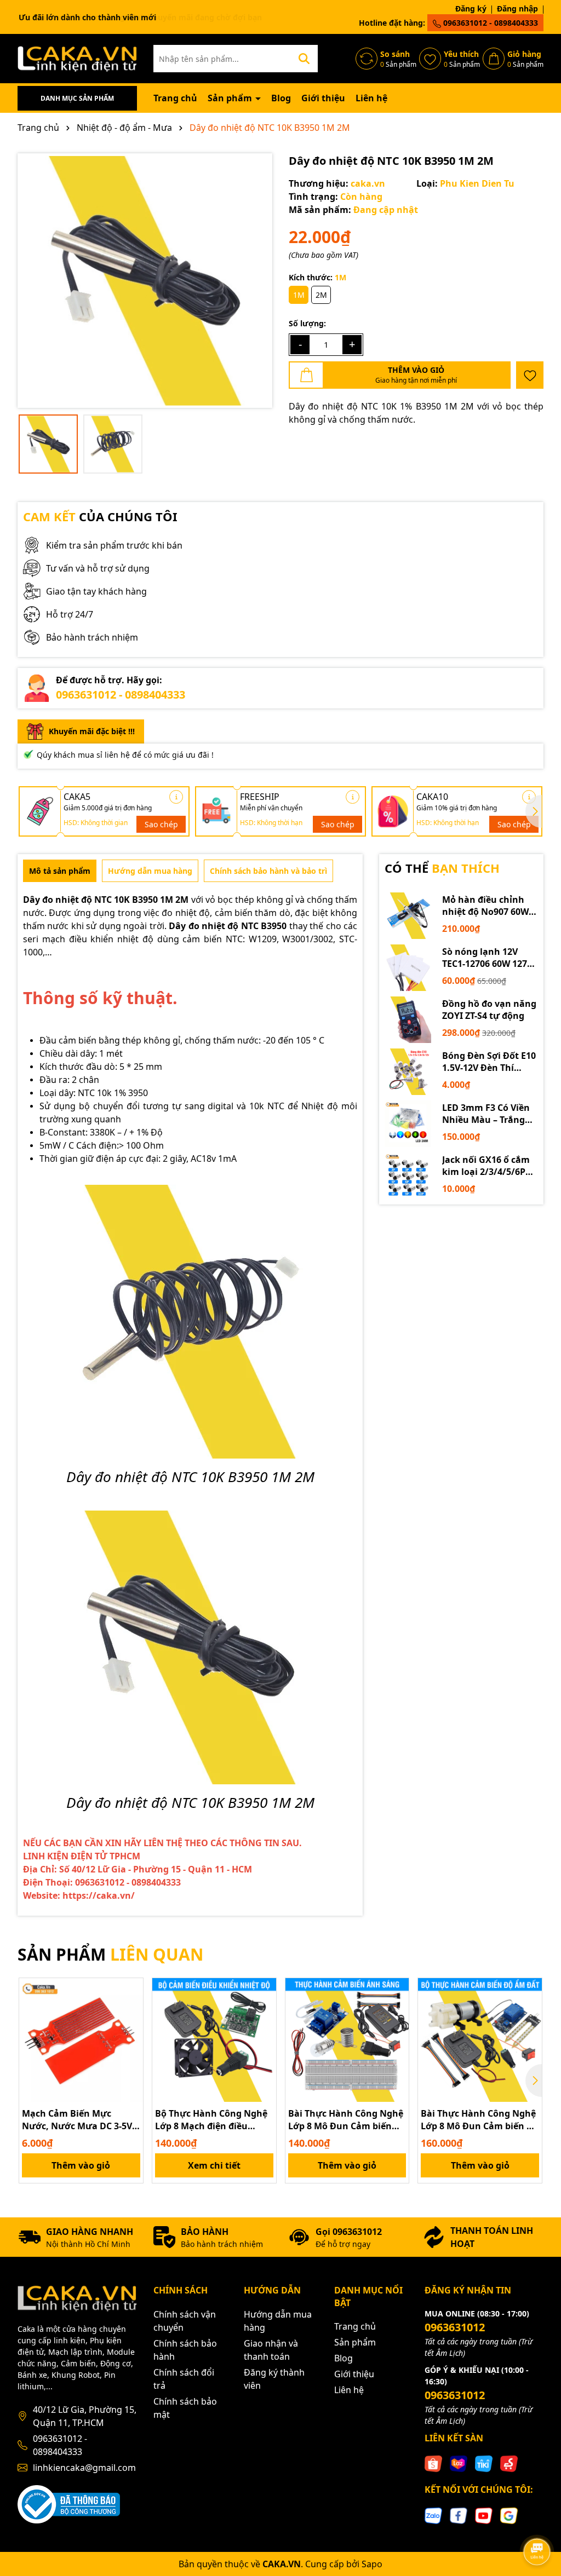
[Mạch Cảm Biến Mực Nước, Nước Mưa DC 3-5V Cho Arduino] (81, 2040)
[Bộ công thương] (69, 2503)
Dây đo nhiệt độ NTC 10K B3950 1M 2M (106, 900)
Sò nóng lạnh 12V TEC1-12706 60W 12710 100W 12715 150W (490, 958)
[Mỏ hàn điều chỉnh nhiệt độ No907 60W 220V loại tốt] (408, 916)
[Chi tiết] (176, 797)
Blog (281, 98)
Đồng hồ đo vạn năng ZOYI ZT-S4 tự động (489, 1010)
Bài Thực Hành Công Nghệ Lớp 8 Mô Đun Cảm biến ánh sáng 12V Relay (346, 2120)
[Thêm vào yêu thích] (530, 375)
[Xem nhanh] (131, 2028)
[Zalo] (433, 2514)
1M (299, 295)
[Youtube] (484, 2514)
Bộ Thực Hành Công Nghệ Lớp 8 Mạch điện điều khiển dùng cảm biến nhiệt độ (211, 2120)
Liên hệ (371, 98)
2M (321, 295)
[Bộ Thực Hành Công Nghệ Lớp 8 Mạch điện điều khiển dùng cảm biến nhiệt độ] (214, 2040)
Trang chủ (175, 98)
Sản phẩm (231, 98)
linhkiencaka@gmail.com (84, 2468)
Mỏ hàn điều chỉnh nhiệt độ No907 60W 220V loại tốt (485, 906)
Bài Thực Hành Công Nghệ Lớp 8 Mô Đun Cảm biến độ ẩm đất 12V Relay (479, 2120)
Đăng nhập (517, 8)
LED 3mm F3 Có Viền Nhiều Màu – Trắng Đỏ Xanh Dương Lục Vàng (486, 1114)
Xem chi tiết (214, 2165)
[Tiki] (484, 2463)
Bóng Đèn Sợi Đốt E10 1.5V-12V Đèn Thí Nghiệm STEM (489, 1062)
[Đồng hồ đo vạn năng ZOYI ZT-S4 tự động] (408, 1020)
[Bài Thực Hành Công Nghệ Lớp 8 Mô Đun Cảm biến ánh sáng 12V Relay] (347, 2040)
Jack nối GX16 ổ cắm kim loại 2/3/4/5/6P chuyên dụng (486, 1166)
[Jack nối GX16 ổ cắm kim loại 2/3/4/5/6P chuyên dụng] (408, 1176)
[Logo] (77, 58)
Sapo (372, 2564)
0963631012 (455, 2327)
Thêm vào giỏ (81, 2165)
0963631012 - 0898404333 (490, 23)
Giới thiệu (323, 98)
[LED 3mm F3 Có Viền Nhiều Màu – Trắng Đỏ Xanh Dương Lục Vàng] (408, 1124)
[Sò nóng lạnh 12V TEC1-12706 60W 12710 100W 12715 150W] (408, 968)
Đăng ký (471, 8)
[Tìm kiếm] (304, 59)
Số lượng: (307, 323)
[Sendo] (509, 2463)
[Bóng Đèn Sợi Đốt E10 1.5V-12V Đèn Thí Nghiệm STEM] (408, 1072)
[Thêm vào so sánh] (131, 2009)
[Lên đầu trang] (537, 2521)
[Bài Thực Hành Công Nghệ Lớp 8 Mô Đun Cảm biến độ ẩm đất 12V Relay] (480, 2040)
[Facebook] (459, 2514)
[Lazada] (459, 2463)
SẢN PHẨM (110, 1954)
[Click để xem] (145, 281)
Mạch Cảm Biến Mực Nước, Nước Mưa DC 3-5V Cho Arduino (77, 2120)
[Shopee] (433, 2463)
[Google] (509, 2514)
